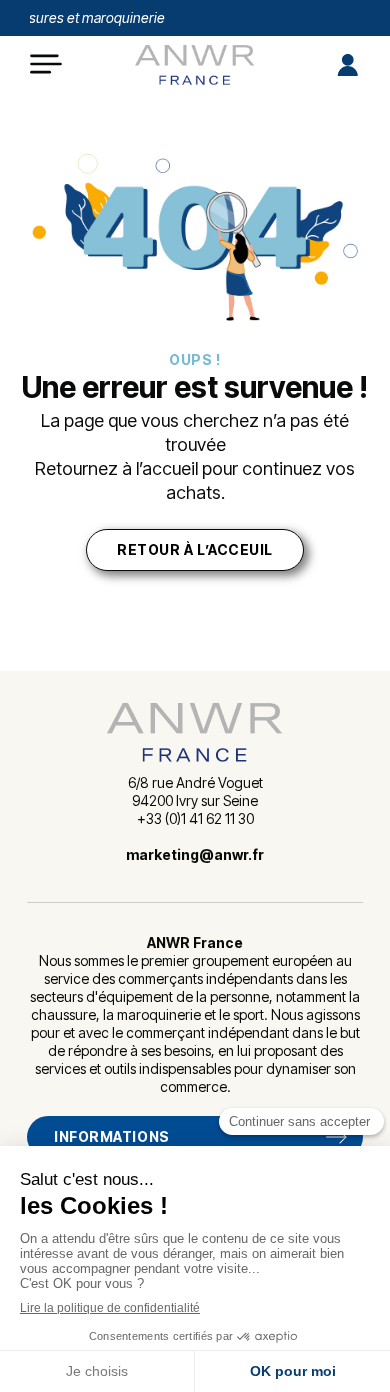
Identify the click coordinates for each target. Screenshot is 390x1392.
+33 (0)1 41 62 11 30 (195, 818)
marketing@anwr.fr (195, 854)
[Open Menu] (46, 65)
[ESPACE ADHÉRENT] (346, 65)
